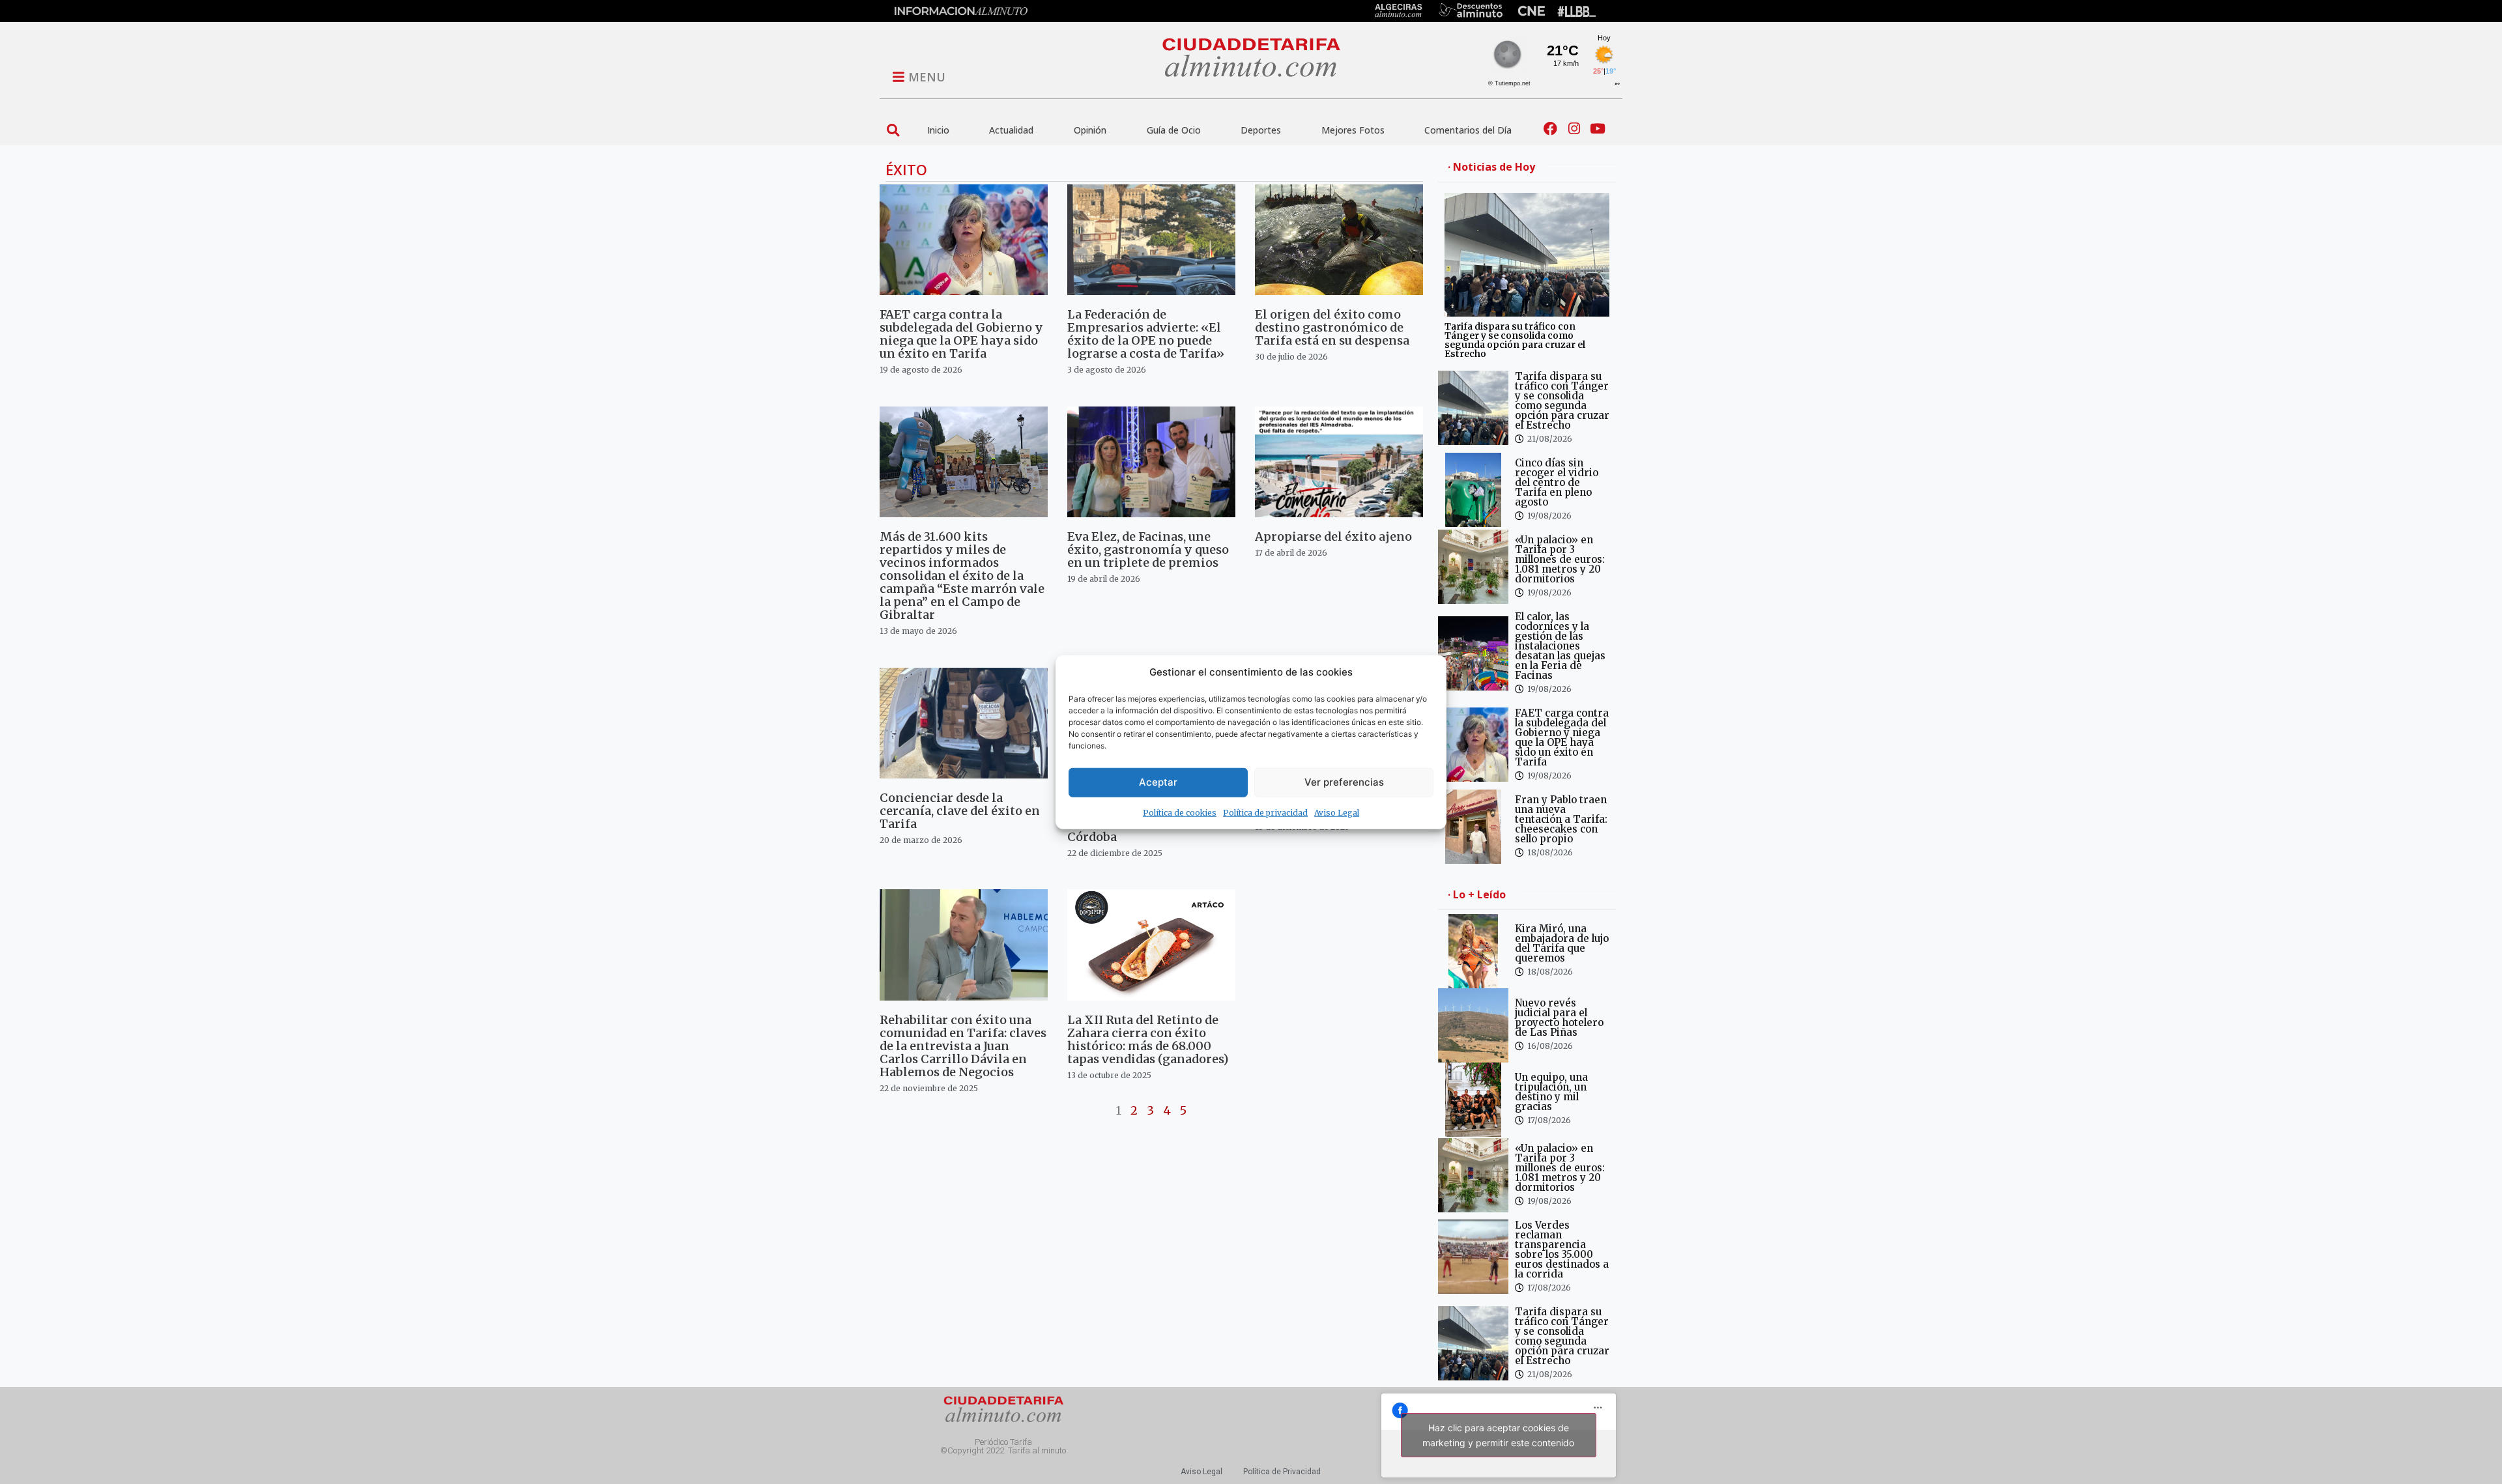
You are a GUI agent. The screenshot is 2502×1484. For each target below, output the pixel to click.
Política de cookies (1180, 812)
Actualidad (1011, 130)
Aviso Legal (1337, 812)
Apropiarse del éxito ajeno (1333, 536)
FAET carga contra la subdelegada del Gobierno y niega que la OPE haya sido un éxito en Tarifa (961, 334)
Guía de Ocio (1174, 130)
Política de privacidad (1265, 812)
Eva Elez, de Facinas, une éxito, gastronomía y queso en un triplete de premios (1148, 549)
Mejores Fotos (1353, 130)
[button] (893, 130)
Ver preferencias (1344, 782)
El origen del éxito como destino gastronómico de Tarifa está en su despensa (1332, 327)
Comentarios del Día (1468, 130)
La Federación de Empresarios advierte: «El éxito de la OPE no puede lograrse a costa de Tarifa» (1146, 334)
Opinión (1090, 130)
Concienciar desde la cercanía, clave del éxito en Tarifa (960, 811)
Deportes (1261, 130)
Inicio (938, 130)
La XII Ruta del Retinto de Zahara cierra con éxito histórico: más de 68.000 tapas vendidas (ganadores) (1148, 1039)
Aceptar (1158, 782)
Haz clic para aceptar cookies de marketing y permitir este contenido (1498, 1435)
